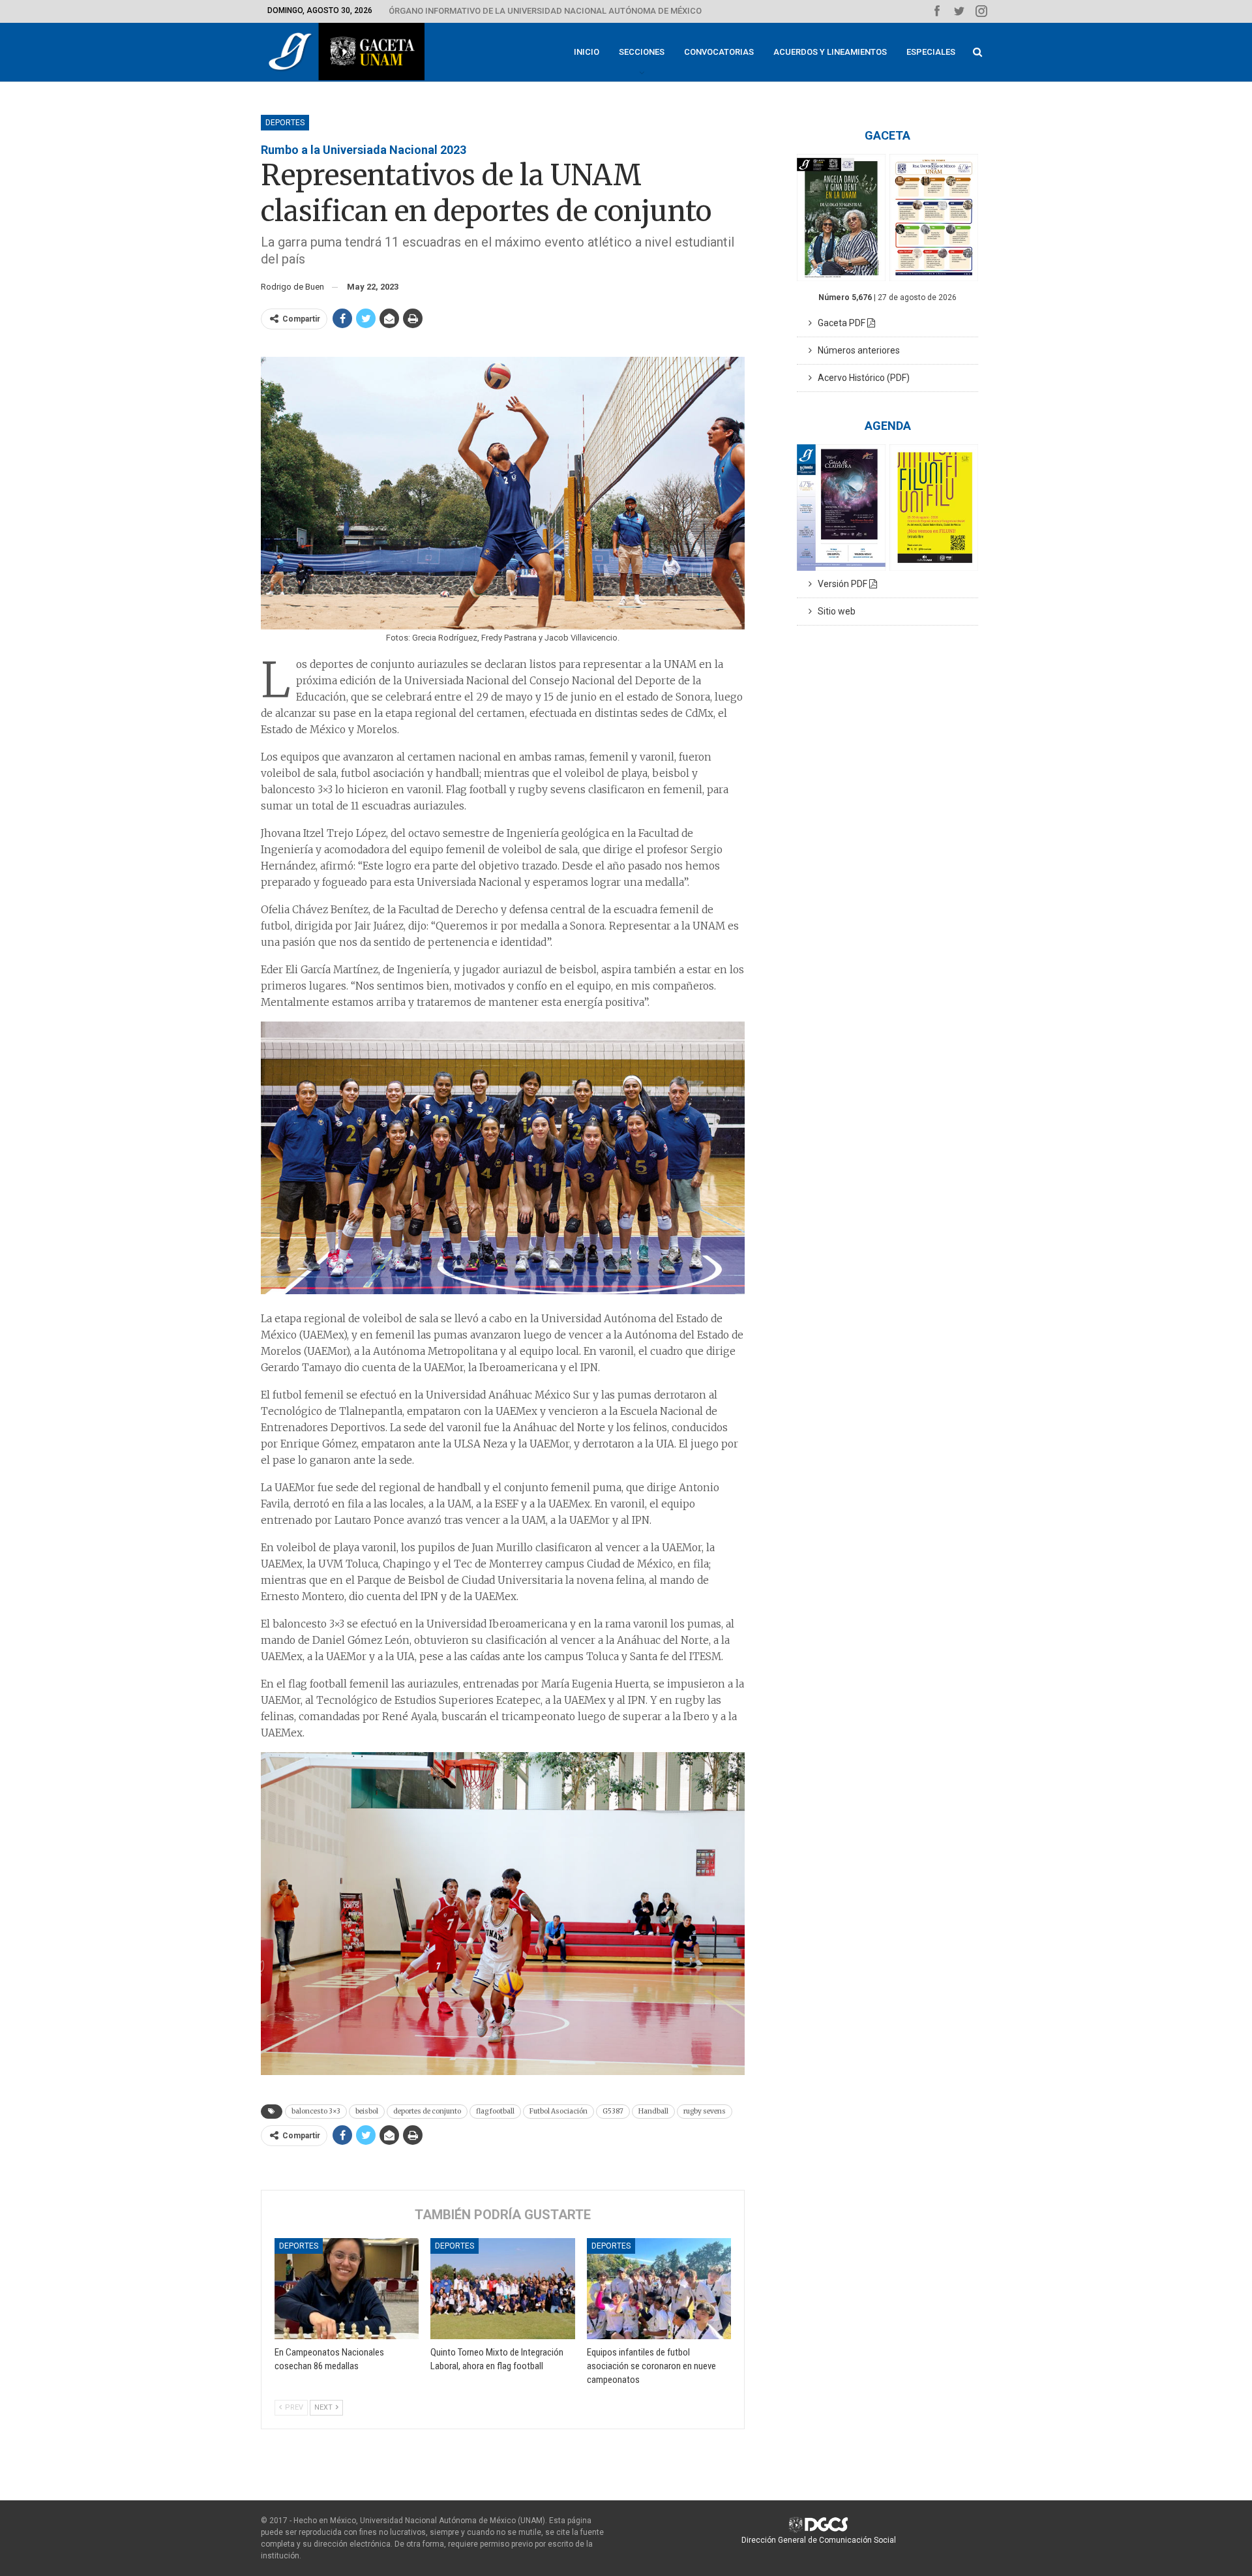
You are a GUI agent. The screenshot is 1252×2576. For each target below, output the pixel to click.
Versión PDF (841, 584)
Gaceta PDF (840, 323)
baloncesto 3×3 (316, 2111)
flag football (495, 2111)
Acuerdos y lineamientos (830, 52)
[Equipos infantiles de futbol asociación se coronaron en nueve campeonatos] (659, 2289)
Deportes (285, 123)
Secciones (642, 52)
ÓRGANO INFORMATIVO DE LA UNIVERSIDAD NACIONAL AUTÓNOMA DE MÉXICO (545, 11)
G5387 (613, 2111)
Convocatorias (719, 52)
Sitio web (834, 611)
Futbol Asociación (559, 2111)
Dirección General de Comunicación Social (819, 2540)
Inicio (587, 52)
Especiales (931, 52)
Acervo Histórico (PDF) (861, 378)
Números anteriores (856, 350)
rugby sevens (705, 2111)
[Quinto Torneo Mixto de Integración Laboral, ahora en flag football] (502, 2289)
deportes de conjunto (427, 2111)
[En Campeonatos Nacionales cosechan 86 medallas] (347, 2289)
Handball (653, 2111)
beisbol (367, 2111)
